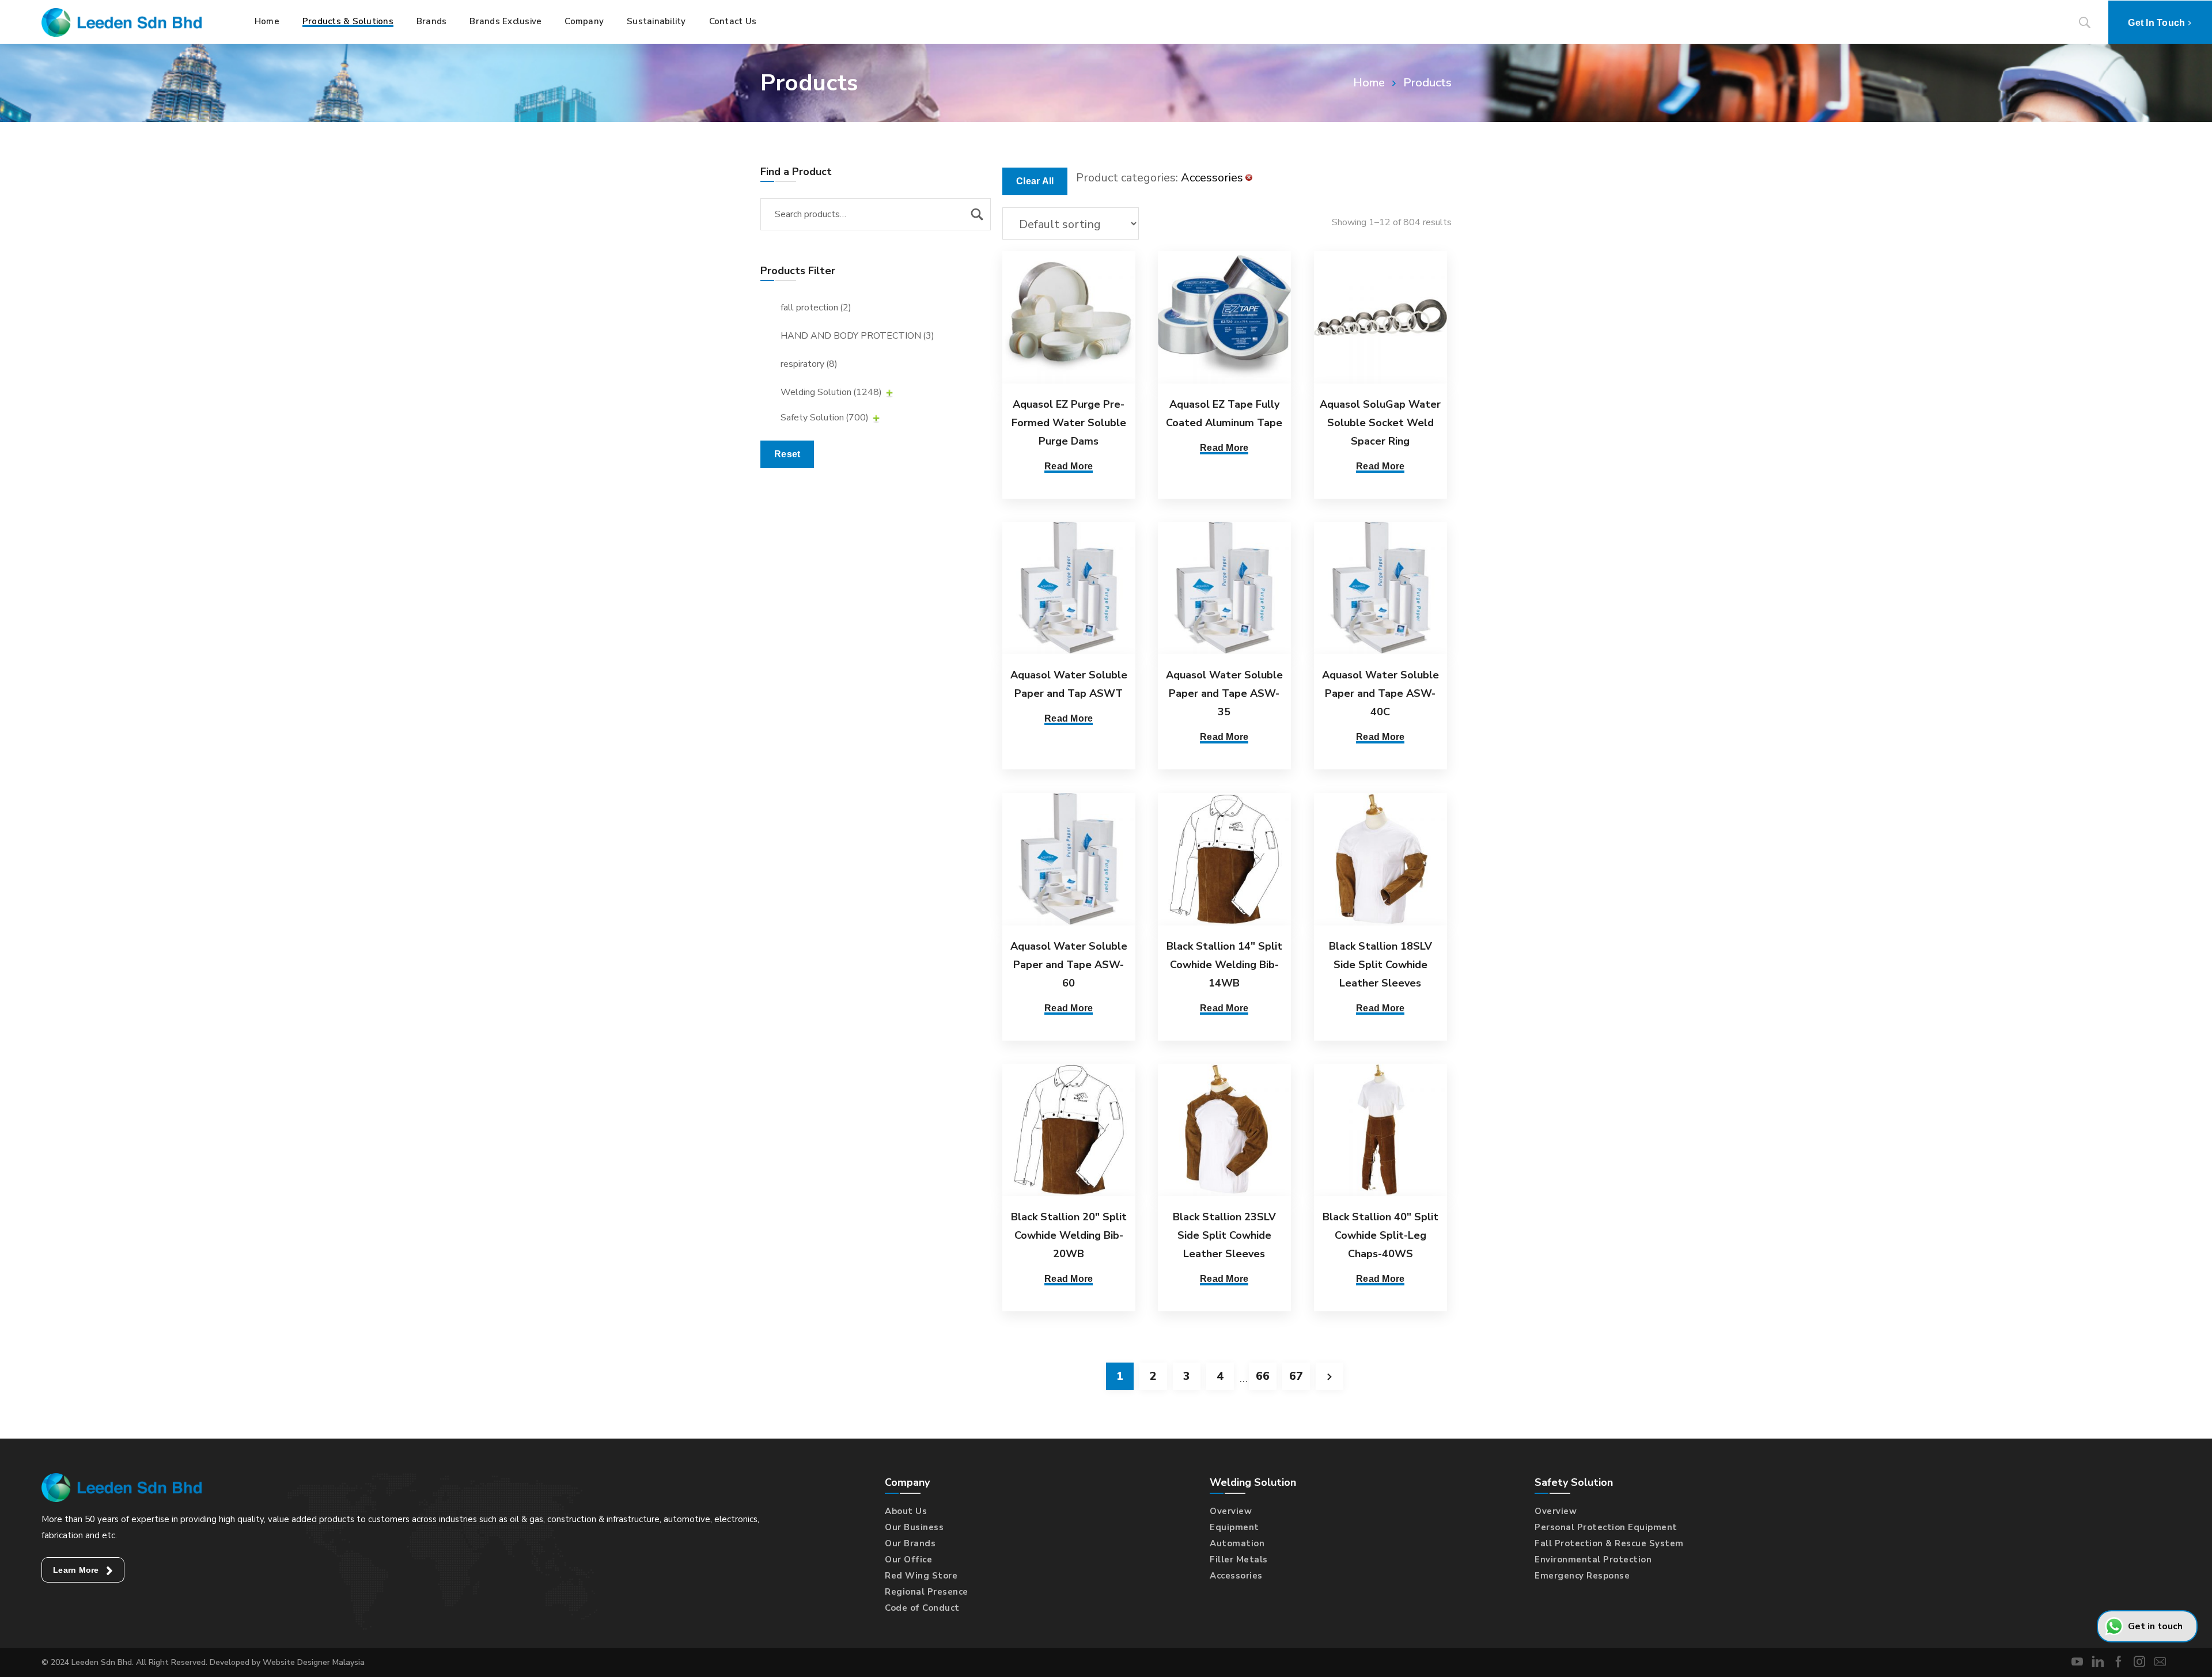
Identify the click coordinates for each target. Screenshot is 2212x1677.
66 (1263, 1376)
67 (1296, 1376)
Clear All (1035, 181)
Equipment (1234, 1527)
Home (1369, 83)
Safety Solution (825, 418)
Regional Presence (927, 1592)
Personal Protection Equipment (1606, 1527)
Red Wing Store (921, 1576)
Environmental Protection (1593, 1560)
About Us (906, 1511)
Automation (1237, 1543)
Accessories (1236, 1576)
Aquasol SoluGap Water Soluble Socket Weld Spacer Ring (1380, 423)
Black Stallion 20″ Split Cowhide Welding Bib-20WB (1069, 1235)
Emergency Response (1582, 1576)
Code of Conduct (922, 1608)
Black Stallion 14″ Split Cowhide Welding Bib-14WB (1224, 965)
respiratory (809, 364)
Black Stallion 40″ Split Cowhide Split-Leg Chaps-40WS (1380, 1235)
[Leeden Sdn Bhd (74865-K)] (122, 22)
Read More (1069, 466)
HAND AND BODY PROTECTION (857, 336)
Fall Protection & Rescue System (1609, 1543)
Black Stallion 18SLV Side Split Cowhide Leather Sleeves (1380, 965)
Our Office (908, 1560)
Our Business (914, 1527)
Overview (1231, 1511)
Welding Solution (831, 392)
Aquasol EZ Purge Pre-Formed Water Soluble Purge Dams (1069, 423)
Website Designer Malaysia (314, 1662)
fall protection (816, 308)
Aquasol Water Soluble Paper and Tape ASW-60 (1069, 965)
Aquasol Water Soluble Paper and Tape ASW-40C (1380, 693)
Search (977, 214)
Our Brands (910, 1543)
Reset (787, 454)
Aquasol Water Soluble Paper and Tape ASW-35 (1224, 693)
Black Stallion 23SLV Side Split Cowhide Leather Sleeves (1224, 1235)
